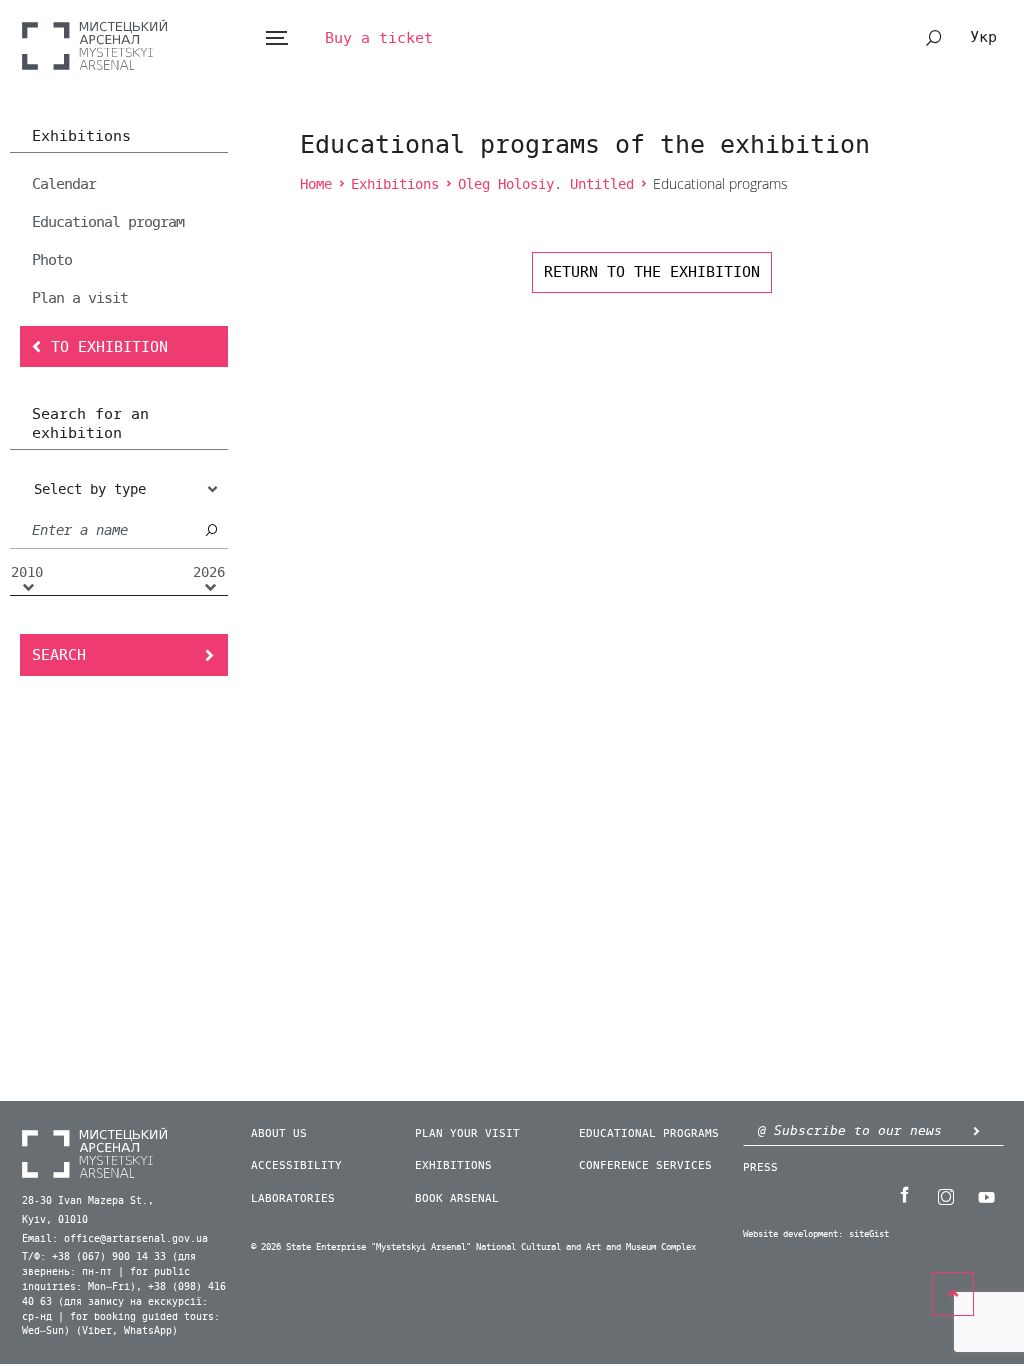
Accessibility (296, 1165)
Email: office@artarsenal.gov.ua (115, 1239)
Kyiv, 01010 (55, 1220)
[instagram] (946, 1195)
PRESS (760, 1167)
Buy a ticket (379, 38)
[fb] (905, 1195)
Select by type (90, 489)
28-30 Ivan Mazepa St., (88, 1201)
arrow (977, 1130)
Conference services (645, 1165)
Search (59, 655)
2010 (27, 573)
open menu (276, 38)
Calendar (64, 184)
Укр (983, 37)
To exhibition (109, 347)
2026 (209, 573)
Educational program (108, 222)
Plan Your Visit (467, 1133)
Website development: (793, 1234)
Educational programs (649, 1133)
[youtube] (987, 1195)
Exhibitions (81, 137)
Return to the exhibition (652, 272)
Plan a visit (80, 298)
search (934, 38)
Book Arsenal (457, 1198)
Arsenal (94, 44)
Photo (52, 260)
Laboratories (293, 1198)
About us (279, 1133)
